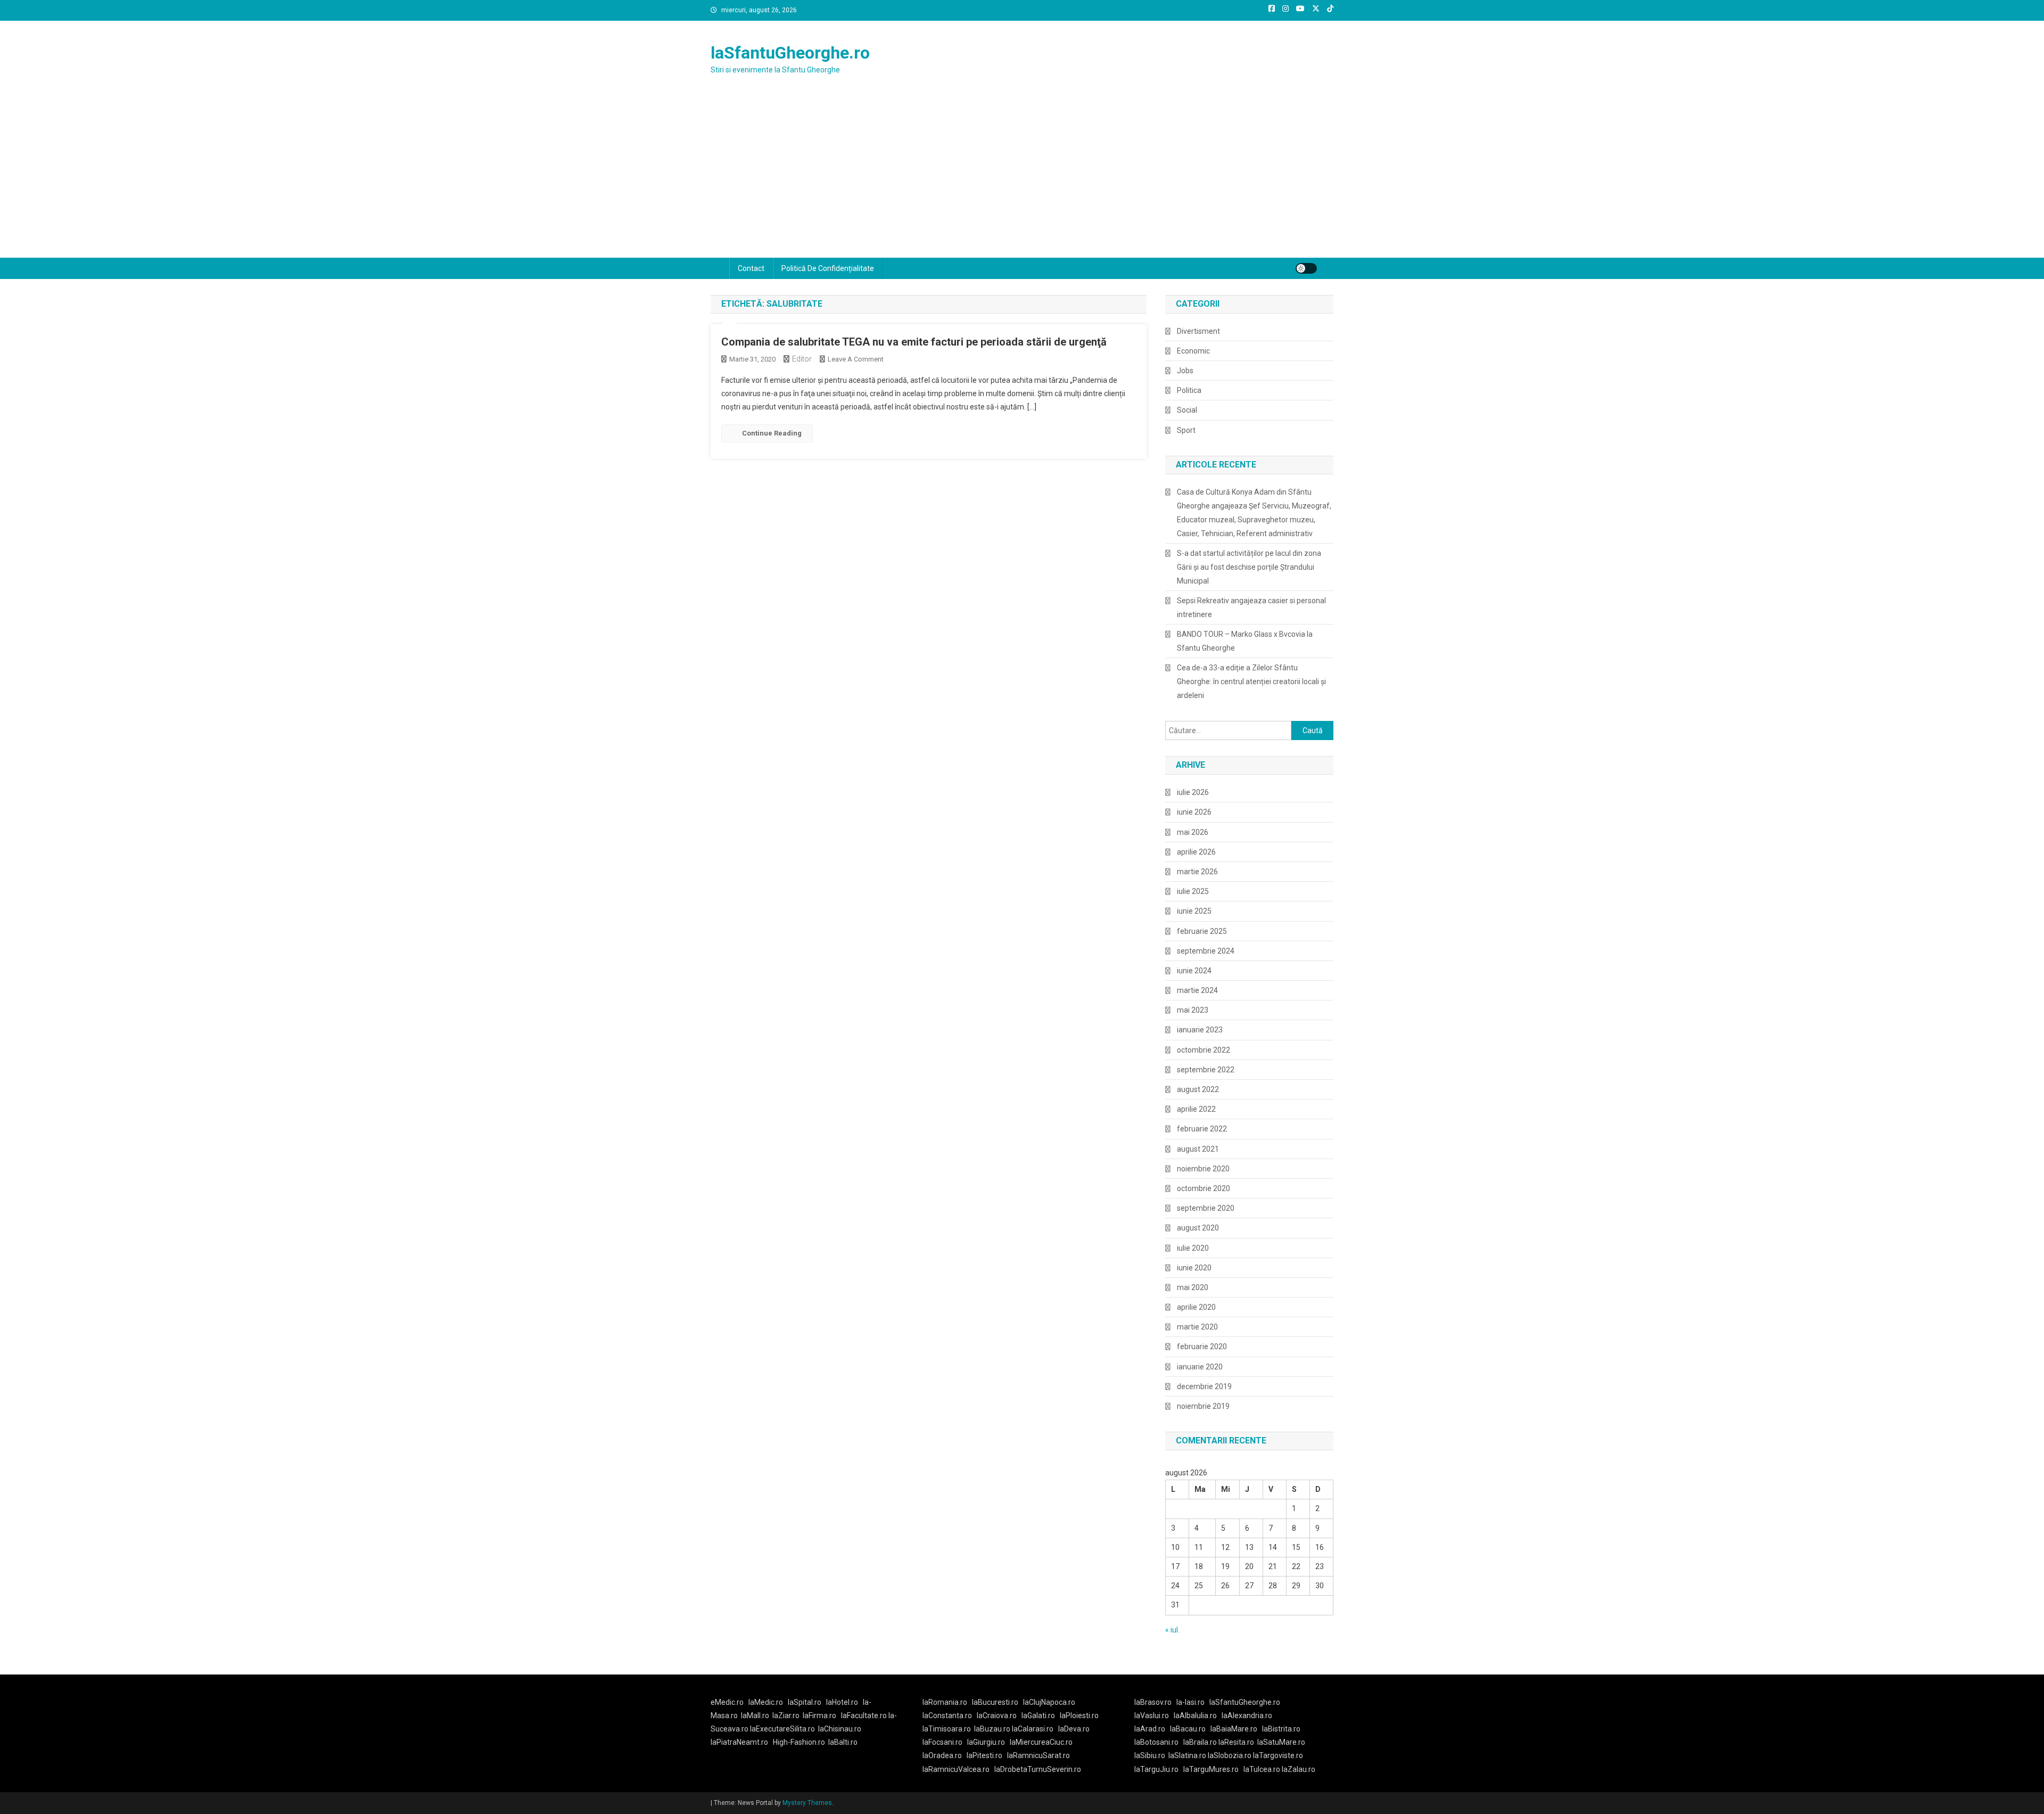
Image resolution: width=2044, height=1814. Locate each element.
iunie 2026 (1194, 812)
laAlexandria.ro (1247, 1715)
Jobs (1185, 371)
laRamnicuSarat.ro (1039, 1755)
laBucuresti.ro (995, 1702)
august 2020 (1198, 1228)
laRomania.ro (945, 1702)
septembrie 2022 (1206, 1070)
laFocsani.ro (942, 1742)
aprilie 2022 (1196, 1109)
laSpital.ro (805, 1702)
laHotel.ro (842, 1702)
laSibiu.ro (1150, 1755)
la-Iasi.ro (1190, 1702)
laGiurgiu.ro (988, 1742)
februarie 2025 (1202, 931)
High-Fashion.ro (799, 1742)
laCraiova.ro (997, 1715)
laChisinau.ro (840, 1729)
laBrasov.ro (1153, 1702)
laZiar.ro (786, 1715)
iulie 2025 (1193, 891)
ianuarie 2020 (1200, 1367)
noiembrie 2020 (1203, 1169)
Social (1187, 410)
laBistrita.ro (1281, 1729)
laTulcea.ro (1263, 1769)
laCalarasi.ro (1033, 1729)
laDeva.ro (1074, 1729)
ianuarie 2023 (1200, 1030)
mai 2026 (1193, 832)
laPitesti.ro (984, 1755)
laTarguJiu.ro (1159, 1769)
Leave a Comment (856, 359)
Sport (1186, 430)
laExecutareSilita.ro (782, 1729)
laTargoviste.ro (1278, 1755)
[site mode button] (1306, 268)
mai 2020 (1193, 1287)
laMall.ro (755, 1715)
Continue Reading (772, 433)
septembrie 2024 (1206, 951)
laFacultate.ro (865, 1715)
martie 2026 (1197, 872)
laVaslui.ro (1154, 1715)
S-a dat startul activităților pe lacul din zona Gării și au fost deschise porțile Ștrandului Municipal (1249, 567)
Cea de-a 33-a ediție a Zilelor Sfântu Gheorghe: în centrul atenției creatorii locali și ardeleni (1251, 682)
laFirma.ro (819, 1715)
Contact (751, 268)
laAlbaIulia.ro (1195, 1715)
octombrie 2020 (1204, 1188)
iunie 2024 (1194, 971)
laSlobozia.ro (1230, 1755)
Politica (1189, 390)
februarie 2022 (1202, 1129)
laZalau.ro (1299, 1769)
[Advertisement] (1022, 178)
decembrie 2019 (1204, 1386)
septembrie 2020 (1206, 1208)
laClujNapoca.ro (1049, 1702)
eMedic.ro (727, 1702)
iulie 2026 (1193, 792)
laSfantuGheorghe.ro (790, 53)
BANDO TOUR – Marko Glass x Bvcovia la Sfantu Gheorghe (1245, 641)
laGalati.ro (1038, 1715)
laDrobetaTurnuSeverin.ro (1038, 1769)
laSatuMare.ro (1281, 1742)
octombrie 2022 (1204, 1050)
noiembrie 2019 (1203, 1406)
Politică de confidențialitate (828, 268)
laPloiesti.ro (1079, 1715)
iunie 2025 (1194, 911)
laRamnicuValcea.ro (956, 1769)
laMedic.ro (767, 1702)
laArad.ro (1150, 1729)
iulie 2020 (1193, 1248)
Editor (802, 359)
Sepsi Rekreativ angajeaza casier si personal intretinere (1251, 608)
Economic (1193, 351)
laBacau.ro (1188, 1729)
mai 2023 (1193, 1010)
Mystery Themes (807, 1803)
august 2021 (1198, 1149)
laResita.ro (1236, 1742)
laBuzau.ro (993, 1729)
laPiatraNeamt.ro (739, 1742)
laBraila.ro (1200, 1742)
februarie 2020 (1202, 1347)
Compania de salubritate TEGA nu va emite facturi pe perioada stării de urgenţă (914, 342)
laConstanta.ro (947, 1715)
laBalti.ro (843, 1742)
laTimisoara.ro (947, 1729)
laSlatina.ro (1187, 1755)
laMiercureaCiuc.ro (1041, 1742)
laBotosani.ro (1156, 1742)
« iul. (1172, 1630)
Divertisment (1198, 331)
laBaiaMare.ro (1234, 1729)
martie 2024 (1197, 990)
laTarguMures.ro (1211, 1769)
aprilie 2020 (1196, 1307)
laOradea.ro (942, 1755)
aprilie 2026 (1196, 852)
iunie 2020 (1194, 1268)
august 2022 (1198, 1089)
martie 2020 (1197, 1327)
